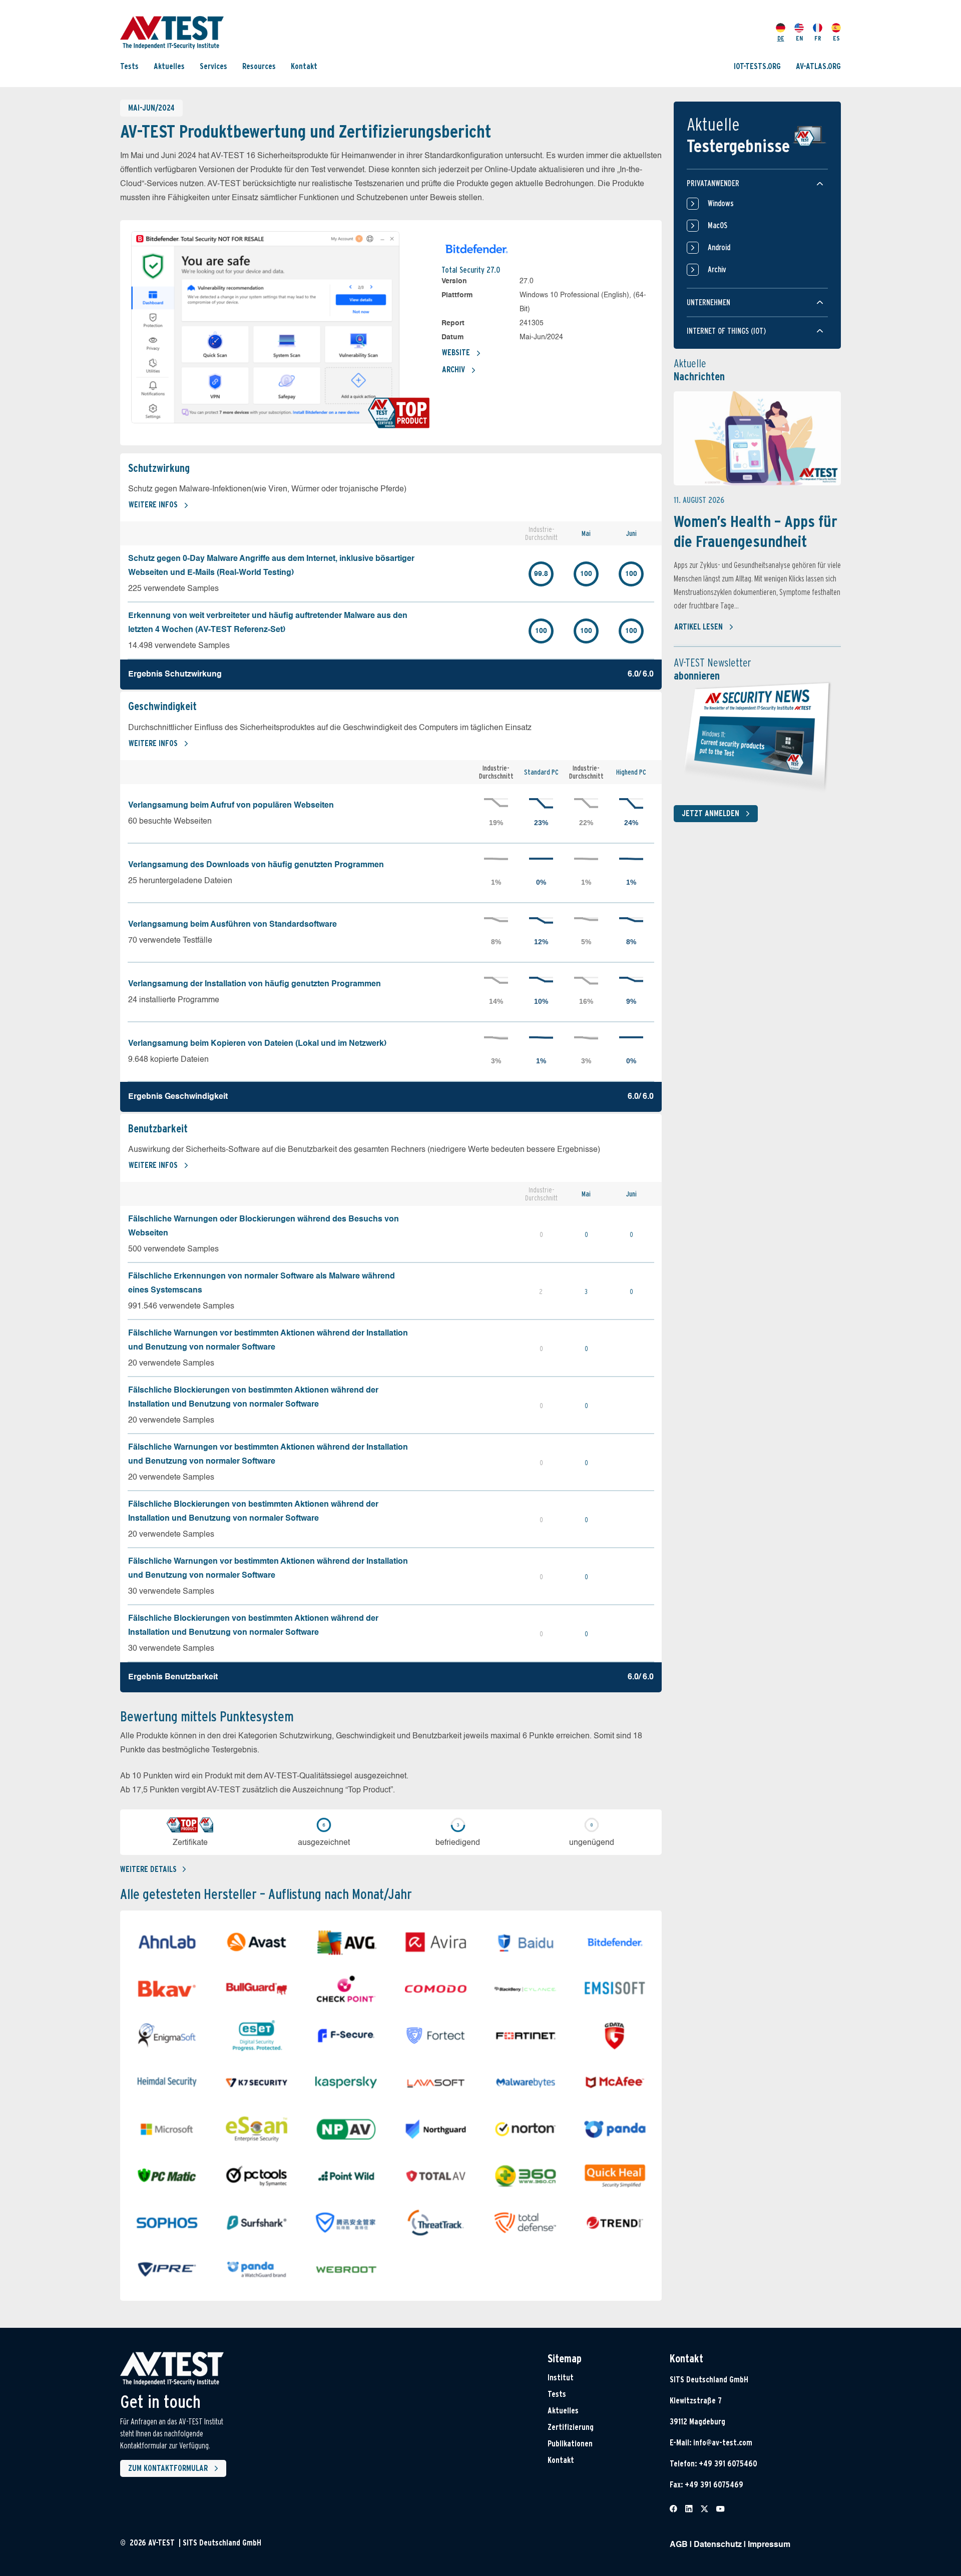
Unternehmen (708, 302)
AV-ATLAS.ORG (818, 66)
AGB (679, 2545)
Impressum (769, 2545)
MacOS (717, 225)
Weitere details (148, 1869)
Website (456, 353)
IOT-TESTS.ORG (757, 66)
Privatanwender (713, 183)
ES (836, 38)
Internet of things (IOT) (726, 331)
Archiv (453, 370)
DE (781, 38)
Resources (259, 66)
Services (213, 66)
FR (818, 38)
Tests (129, 66)
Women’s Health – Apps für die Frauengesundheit (756, 531)
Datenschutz (718, 2545)
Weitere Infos (153, 505)
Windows (721, 203)
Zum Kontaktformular (168, 2468)
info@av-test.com (723, 2443)
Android (719, 247)
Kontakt (304, 66)
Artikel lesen (698, 627)
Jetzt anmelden (710, 813)
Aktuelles (169, 66)
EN (799, 38)
